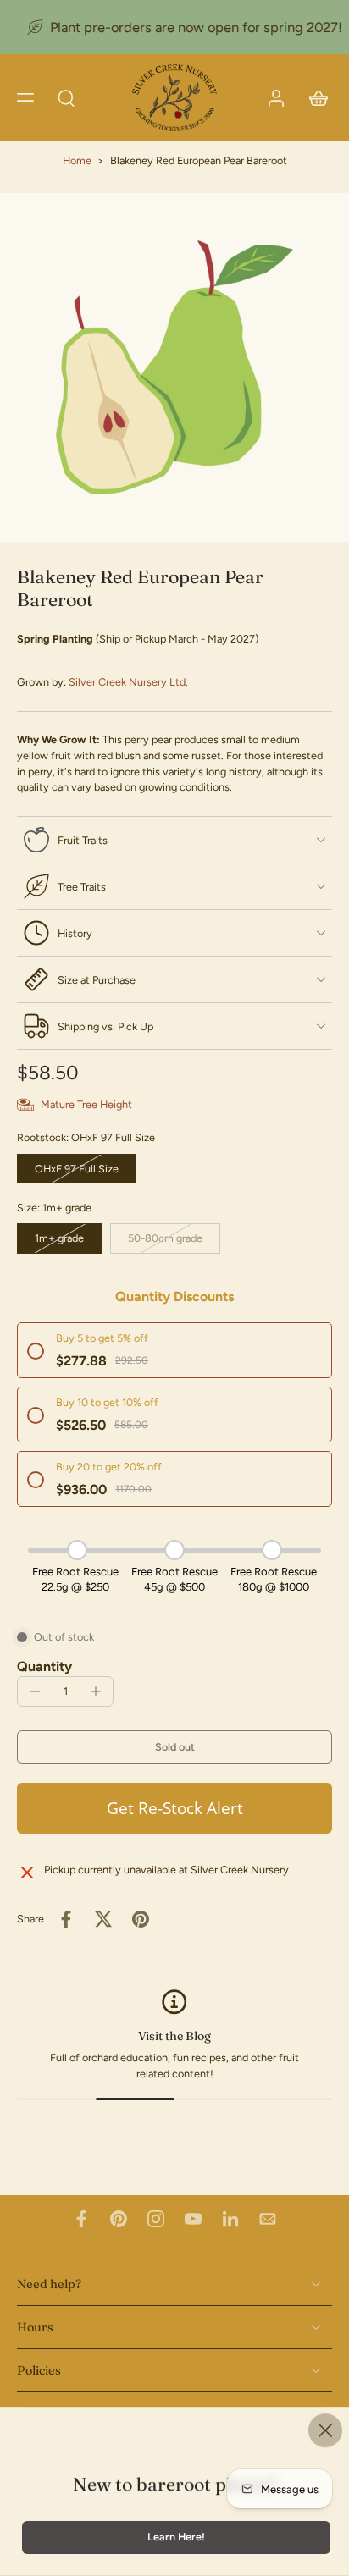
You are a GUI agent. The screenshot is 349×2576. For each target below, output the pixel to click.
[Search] (66, 97)
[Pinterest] (119, 2219)
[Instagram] (156, 2219)
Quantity (44, 1666)
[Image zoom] (174, 367)
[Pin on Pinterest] (141, 1919)
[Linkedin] (230, 2219)
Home (77, 160)
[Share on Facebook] (66, 1919)
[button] (25, 97)
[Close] (325, 2430)
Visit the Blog (174, 2036)
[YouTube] (193, 2219)
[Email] (268, 2219)
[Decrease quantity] (35, 1691)
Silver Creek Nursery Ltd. (128, 682)
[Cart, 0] (313, 98)
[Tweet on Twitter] (103, 1919)
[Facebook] (81, 2219)
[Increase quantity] (96, 1691)
